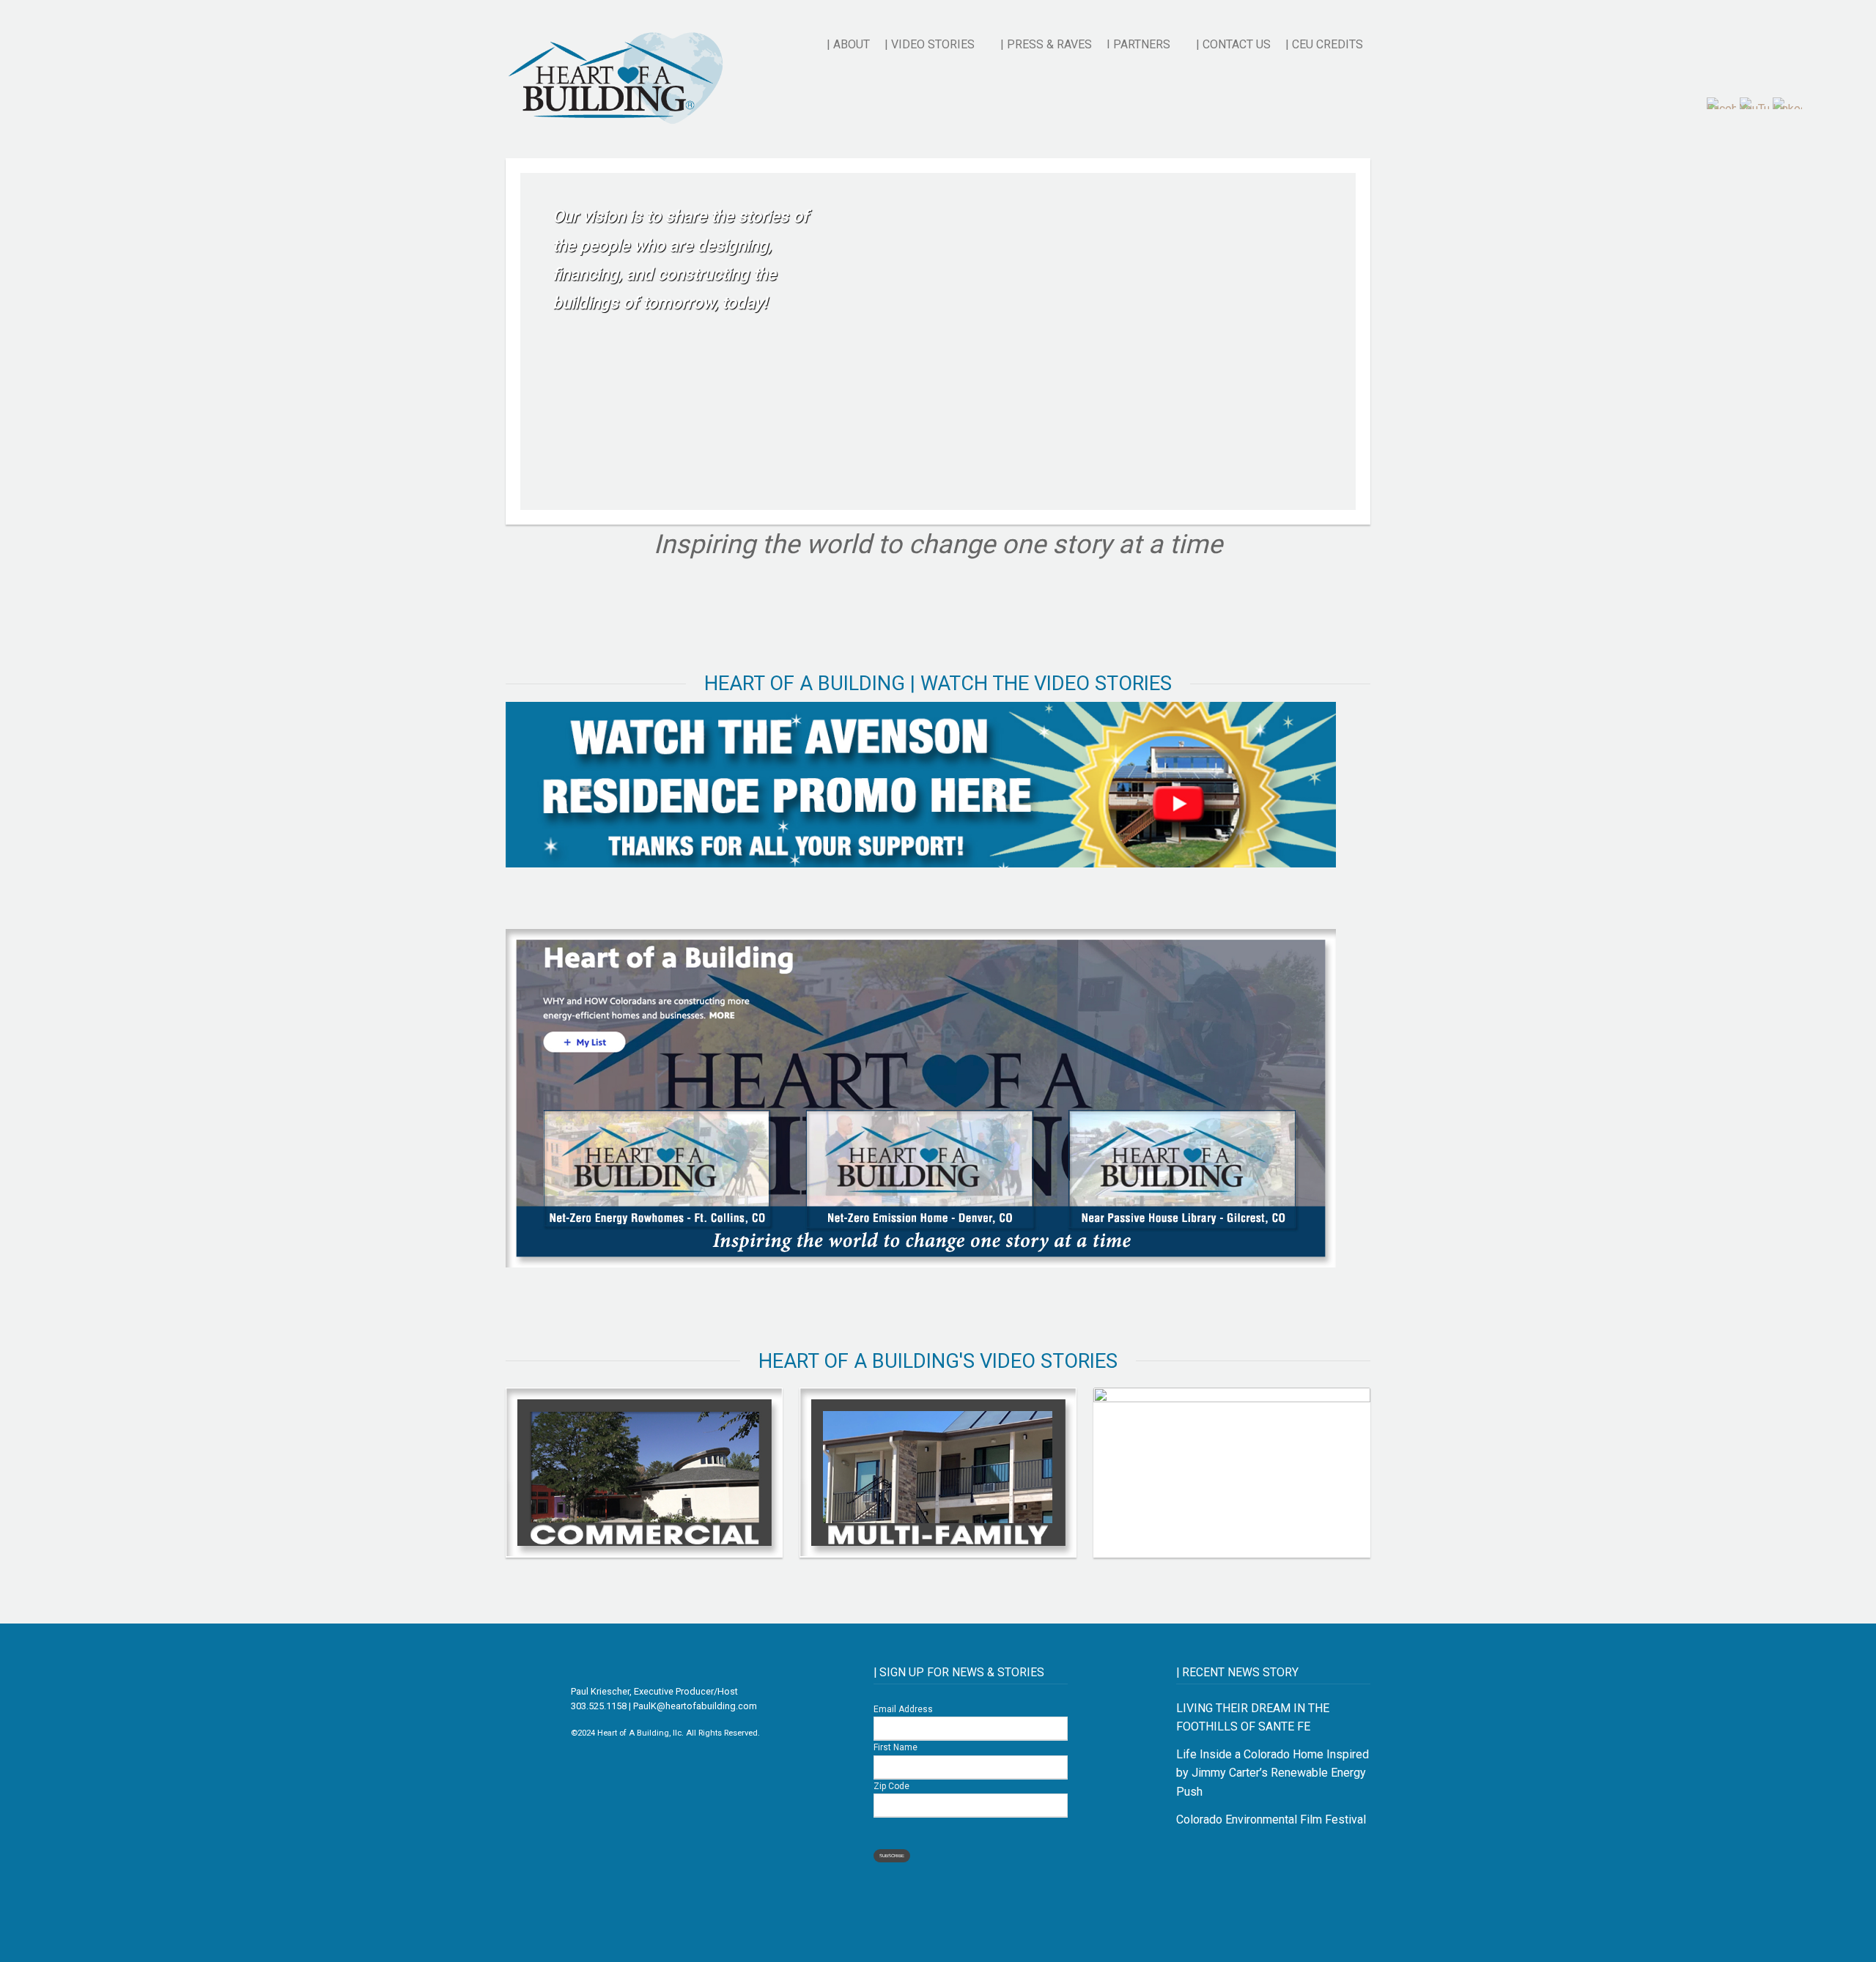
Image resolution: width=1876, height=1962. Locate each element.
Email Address (903, 1709)
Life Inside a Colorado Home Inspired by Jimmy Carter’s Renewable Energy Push (1273, 1773)
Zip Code (891, 1786)
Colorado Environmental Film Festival (1271, 1820)
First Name (895, 1747)
